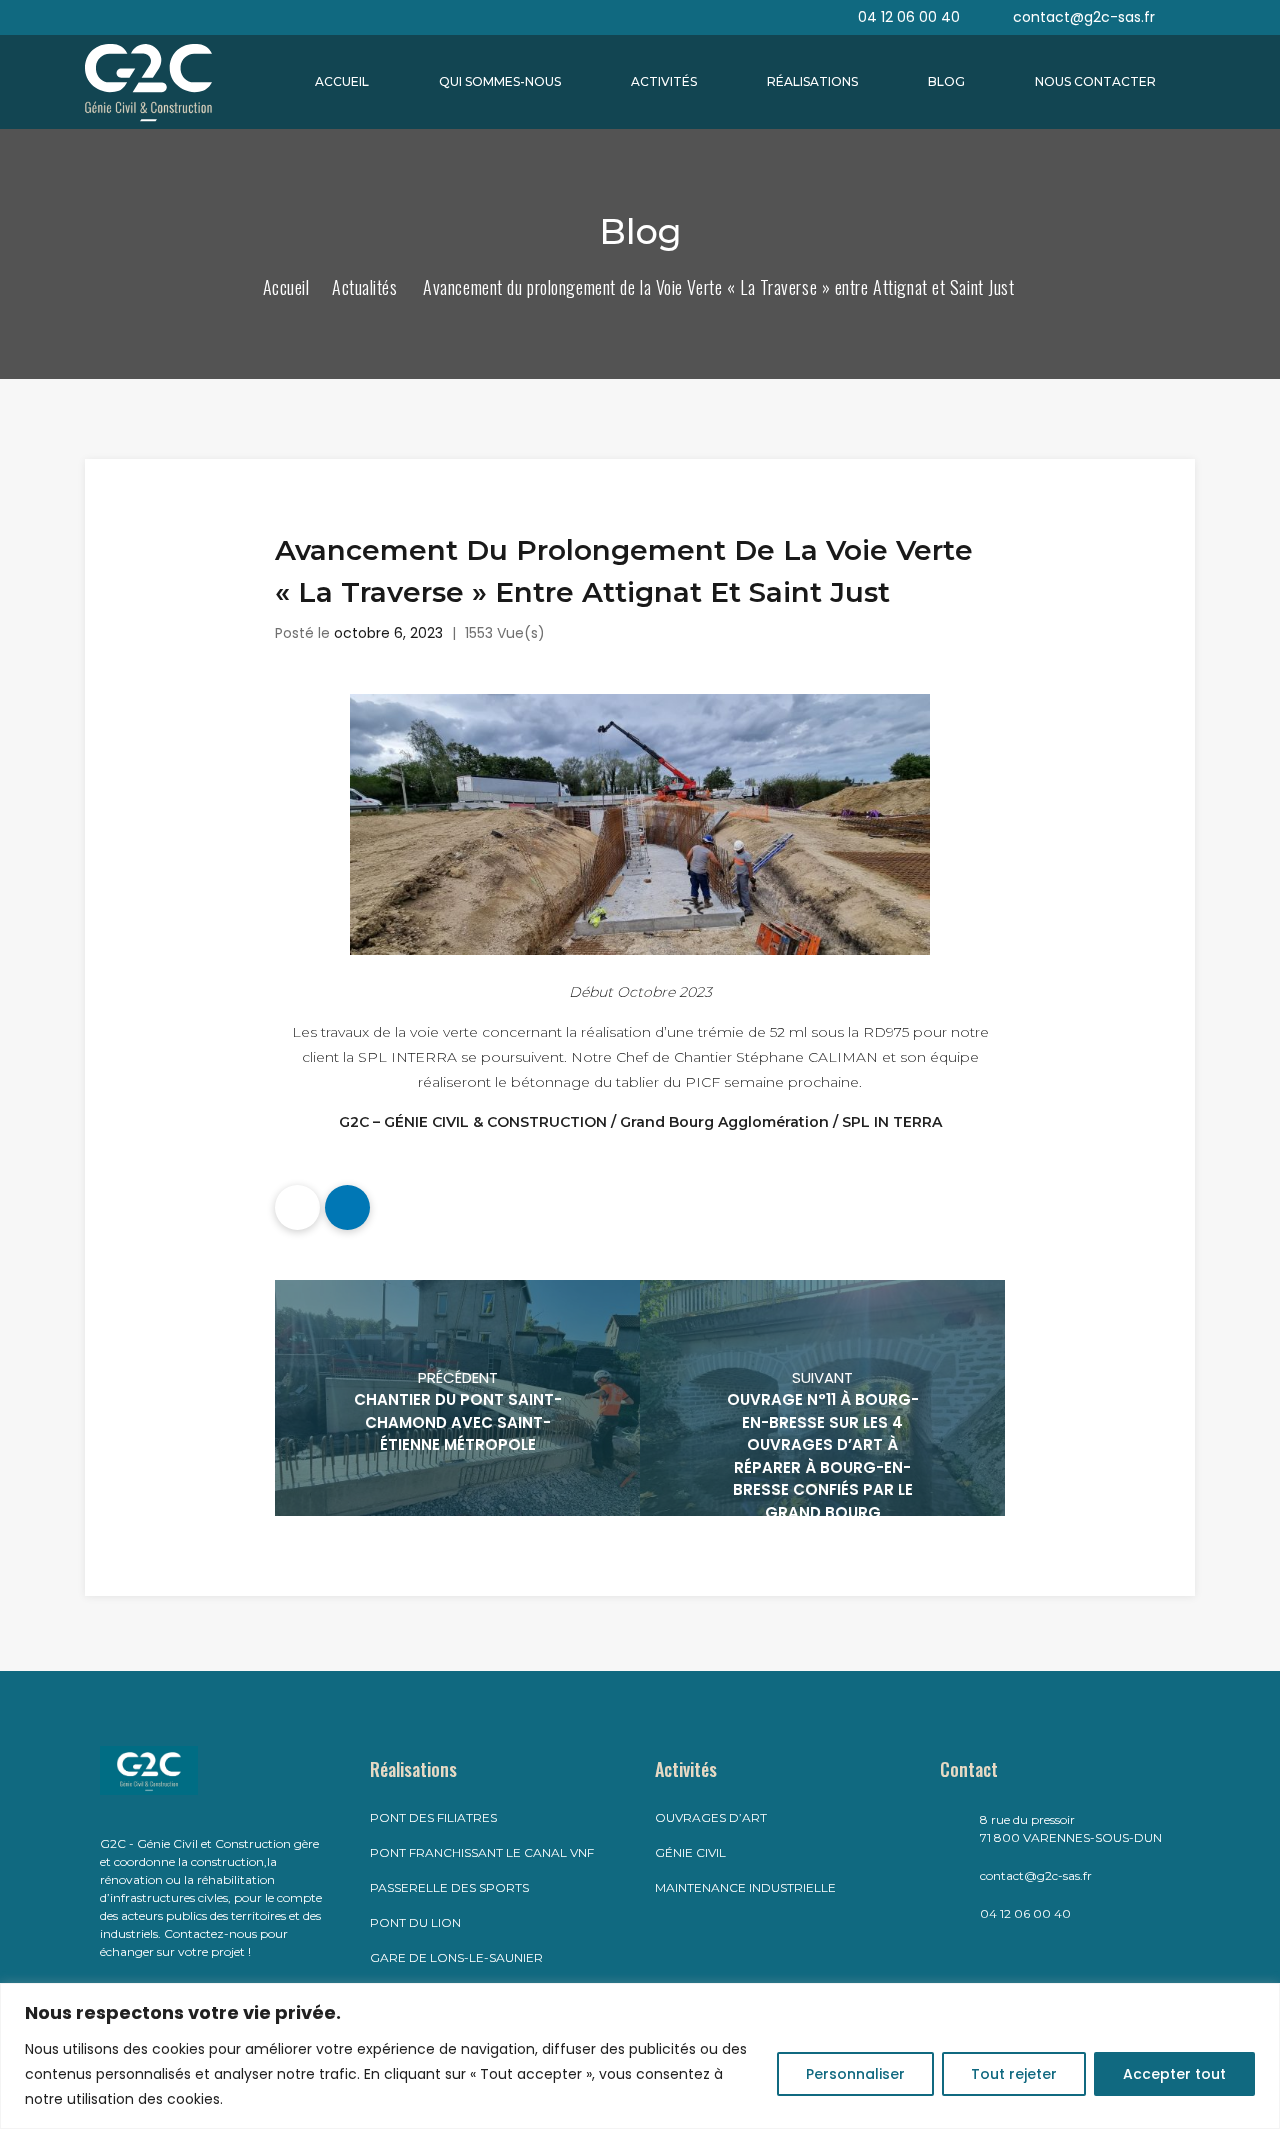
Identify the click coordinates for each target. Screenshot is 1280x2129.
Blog (946, 81)
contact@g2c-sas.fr (1036, 1875)
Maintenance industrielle (745, 1887)
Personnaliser (855, 2074)
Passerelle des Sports (449, 1887)
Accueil (342, 81)
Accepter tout (1174, 2074)
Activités (664, 81)
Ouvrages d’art (711, 1817)
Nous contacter (1095, 81)
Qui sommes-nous (500, 81)
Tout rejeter (1014, 2074)
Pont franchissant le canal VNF (482, 1852)
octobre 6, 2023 (388, 633)
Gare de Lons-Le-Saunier (456, 1957)
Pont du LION (415, 1922)
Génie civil (690, 1852)
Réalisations (812, 81)
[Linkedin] (347, 1207)
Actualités (365, 287)
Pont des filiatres (433, 1817)
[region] (640, 2056)
